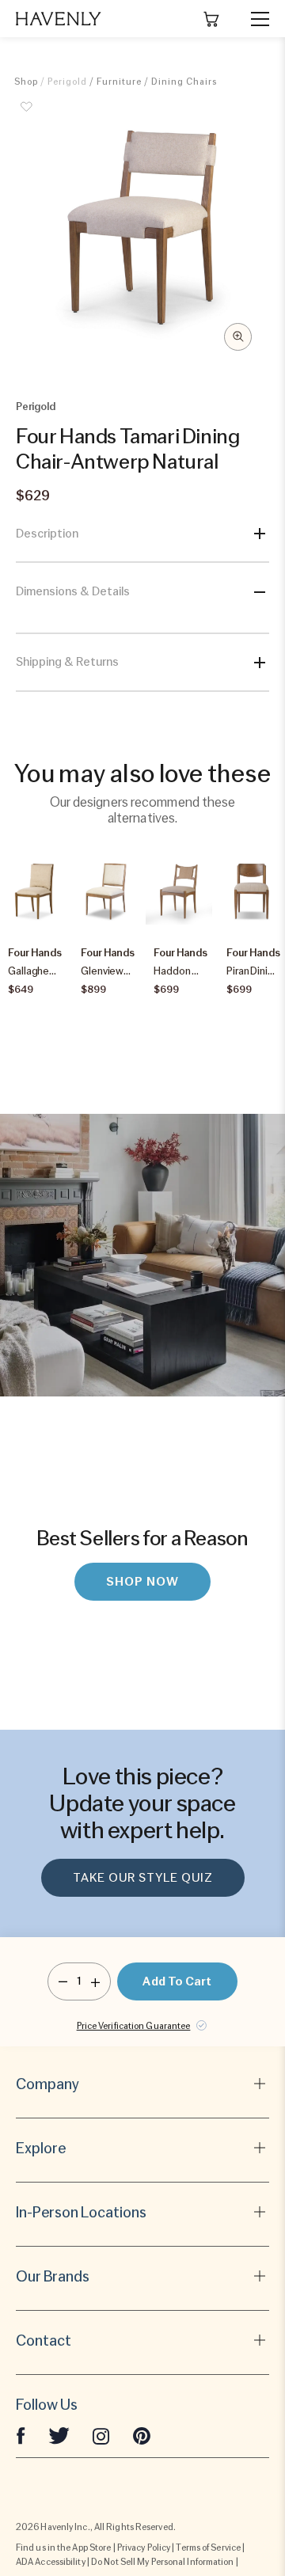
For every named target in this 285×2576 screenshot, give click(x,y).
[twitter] (59, 2435)
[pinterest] (142, 2435)
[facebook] (21, 2435)
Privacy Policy (144, 2548)
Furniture (119, 82)
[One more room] (95, 1981)
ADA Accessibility (51, 2562)
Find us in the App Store (63, 2548)
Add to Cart (177, 1981)
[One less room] (63, 1981)
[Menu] (253, 19)
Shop (26, 82)
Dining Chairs (184, 82)
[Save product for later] (26, 116)
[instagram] (101, 2435)
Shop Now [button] (142, 1582)
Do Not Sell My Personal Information (163, 2562)
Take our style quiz (143, 1878)
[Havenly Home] (59, 19)
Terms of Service (208, 2548)
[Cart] (211, 19)
